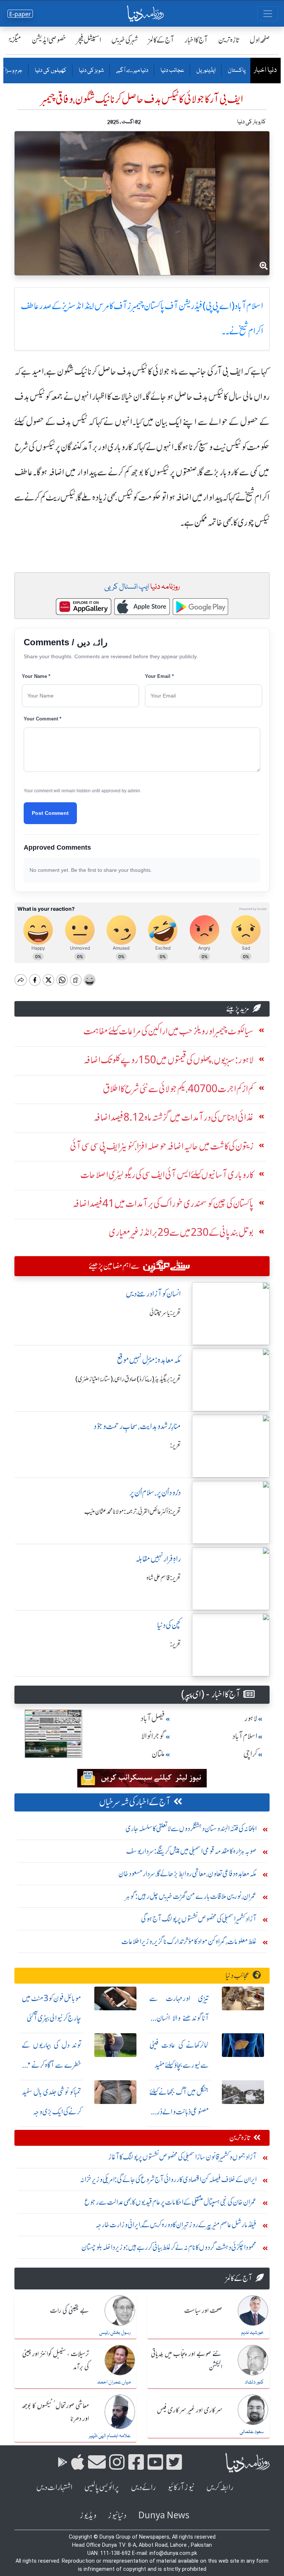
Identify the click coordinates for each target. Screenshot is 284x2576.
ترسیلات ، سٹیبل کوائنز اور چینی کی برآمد (56, 2361)
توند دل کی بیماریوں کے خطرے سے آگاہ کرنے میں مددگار (52, 2065)
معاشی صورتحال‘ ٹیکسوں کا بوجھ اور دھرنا (55, 2413)
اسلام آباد (245, 1736)
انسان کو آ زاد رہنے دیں (153, 1294)
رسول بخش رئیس (115, 2333)
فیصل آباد (153, 1718)
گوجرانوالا (153, 1736)
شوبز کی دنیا (91, 71)
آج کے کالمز (161, 40)
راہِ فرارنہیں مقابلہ (158, 1559)
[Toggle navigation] (268, 14)
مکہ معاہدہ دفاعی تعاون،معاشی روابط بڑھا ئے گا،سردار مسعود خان (187, 1874)
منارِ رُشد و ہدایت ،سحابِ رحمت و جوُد (137, 1426)
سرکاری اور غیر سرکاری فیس (190, 2411)
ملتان (158, 1754)
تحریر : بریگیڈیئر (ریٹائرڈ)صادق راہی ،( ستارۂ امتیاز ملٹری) (128, 1379)
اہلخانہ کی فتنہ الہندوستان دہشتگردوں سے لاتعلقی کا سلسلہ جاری (191, 1828)
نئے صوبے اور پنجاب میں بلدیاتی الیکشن (187, 2361)
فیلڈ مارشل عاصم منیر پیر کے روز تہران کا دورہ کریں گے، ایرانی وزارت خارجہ (176, 2224)
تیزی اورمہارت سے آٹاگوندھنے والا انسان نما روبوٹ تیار (179, 2018)
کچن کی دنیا (169, 1625)
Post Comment (50, 813)
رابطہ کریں (220, 2487)
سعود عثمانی (252, 2432)
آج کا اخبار (196, 40)
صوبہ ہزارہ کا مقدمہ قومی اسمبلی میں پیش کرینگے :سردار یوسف (191, 1851)
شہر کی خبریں (125, 40)
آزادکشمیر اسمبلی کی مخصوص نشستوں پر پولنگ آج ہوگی (199, 1919)
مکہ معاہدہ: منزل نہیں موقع (149, 1360)
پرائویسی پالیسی (102, 2487)
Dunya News (164, 2515)
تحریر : (175, 1445)
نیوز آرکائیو (181, 2487)
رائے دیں (143, 2487)
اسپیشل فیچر (89, 40)
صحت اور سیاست (203, 2311)
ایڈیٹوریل (206, 71)
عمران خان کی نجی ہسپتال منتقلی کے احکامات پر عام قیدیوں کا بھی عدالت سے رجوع (170, 2202)
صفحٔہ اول (260, 40)
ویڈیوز (88, 2515)
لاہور (251, 1718)
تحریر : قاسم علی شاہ (164, 1578)
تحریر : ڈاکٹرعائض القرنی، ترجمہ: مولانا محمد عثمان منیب (133, 1512)
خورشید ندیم (252, 2333)
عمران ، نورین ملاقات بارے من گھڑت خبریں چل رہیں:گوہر (191, 1896)
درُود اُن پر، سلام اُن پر (155, 1493)
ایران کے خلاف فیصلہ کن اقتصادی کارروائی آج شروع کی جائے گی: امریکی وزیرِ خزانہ (168, 2179)
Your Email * (159, 676)
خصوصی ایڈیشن (49, 40)
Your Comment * (43, 719)
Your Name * (36, 676)
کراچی (250, 1754)
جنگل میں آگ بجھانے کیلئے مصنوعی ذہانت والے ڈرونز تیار (179, 2112)
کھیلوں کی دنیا (50, 71)
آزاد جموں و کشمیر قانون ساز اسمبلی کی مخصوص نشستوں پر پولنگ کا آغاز (182, 2157)
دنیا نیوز (117, 2515)
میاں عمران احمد (114, 2382)
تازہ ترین (229, 40)
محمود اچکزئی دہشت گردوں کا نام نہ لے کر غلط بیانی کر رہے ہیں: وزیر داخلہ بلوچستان (169, 2247)
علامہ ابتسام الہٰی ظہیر (110, 2436)
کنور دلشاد (254, 2382)
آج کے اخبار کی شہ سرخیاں (135, 1802)
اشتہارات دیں (54, 2487)
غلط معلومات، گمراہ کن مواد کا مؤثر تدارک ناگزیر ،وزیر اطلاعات (189, 1941)
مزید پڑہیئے (238, 1009)
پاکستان (236, 71)
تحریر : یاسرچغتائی (165, 1313)
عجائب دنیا (172, 71)
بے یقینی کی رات (70, 2311)
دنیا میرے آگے (132, 71)
